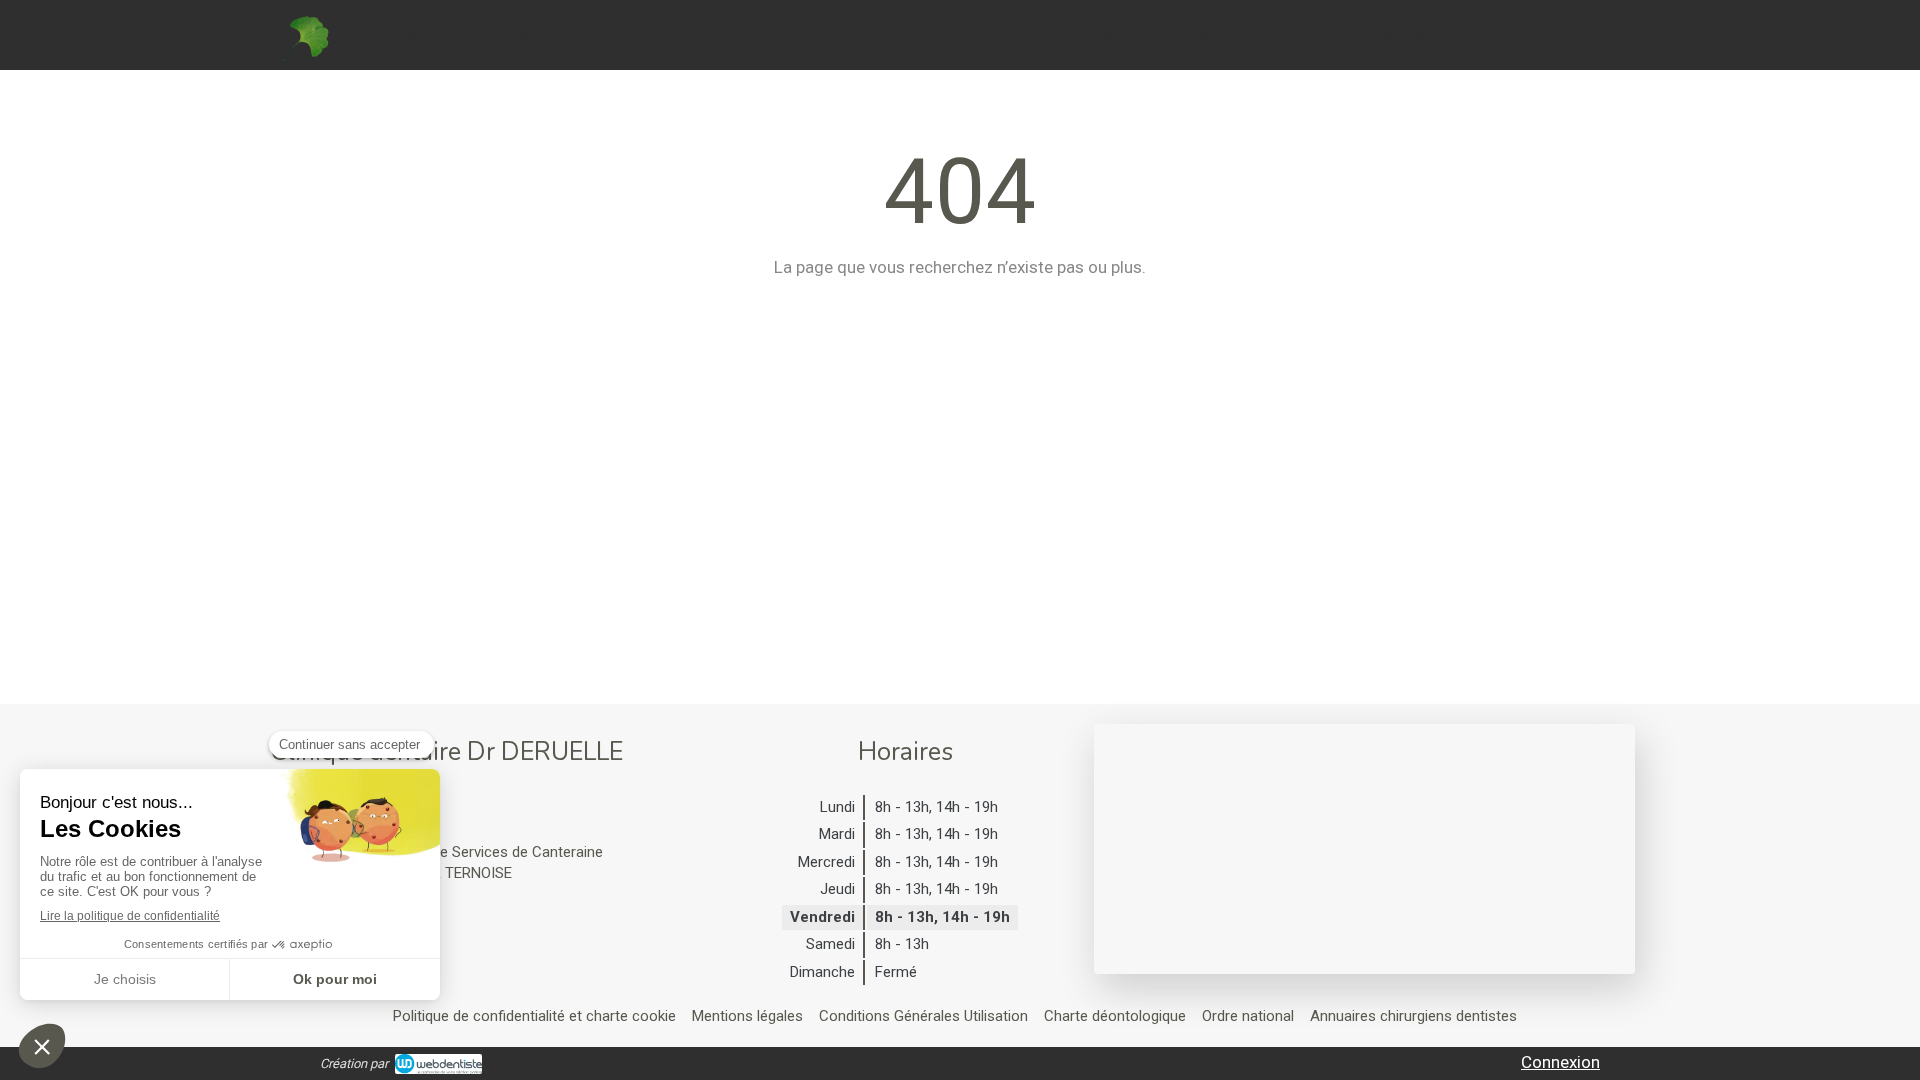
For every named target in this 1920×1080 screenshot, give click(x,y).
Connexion (1560, 1062)
